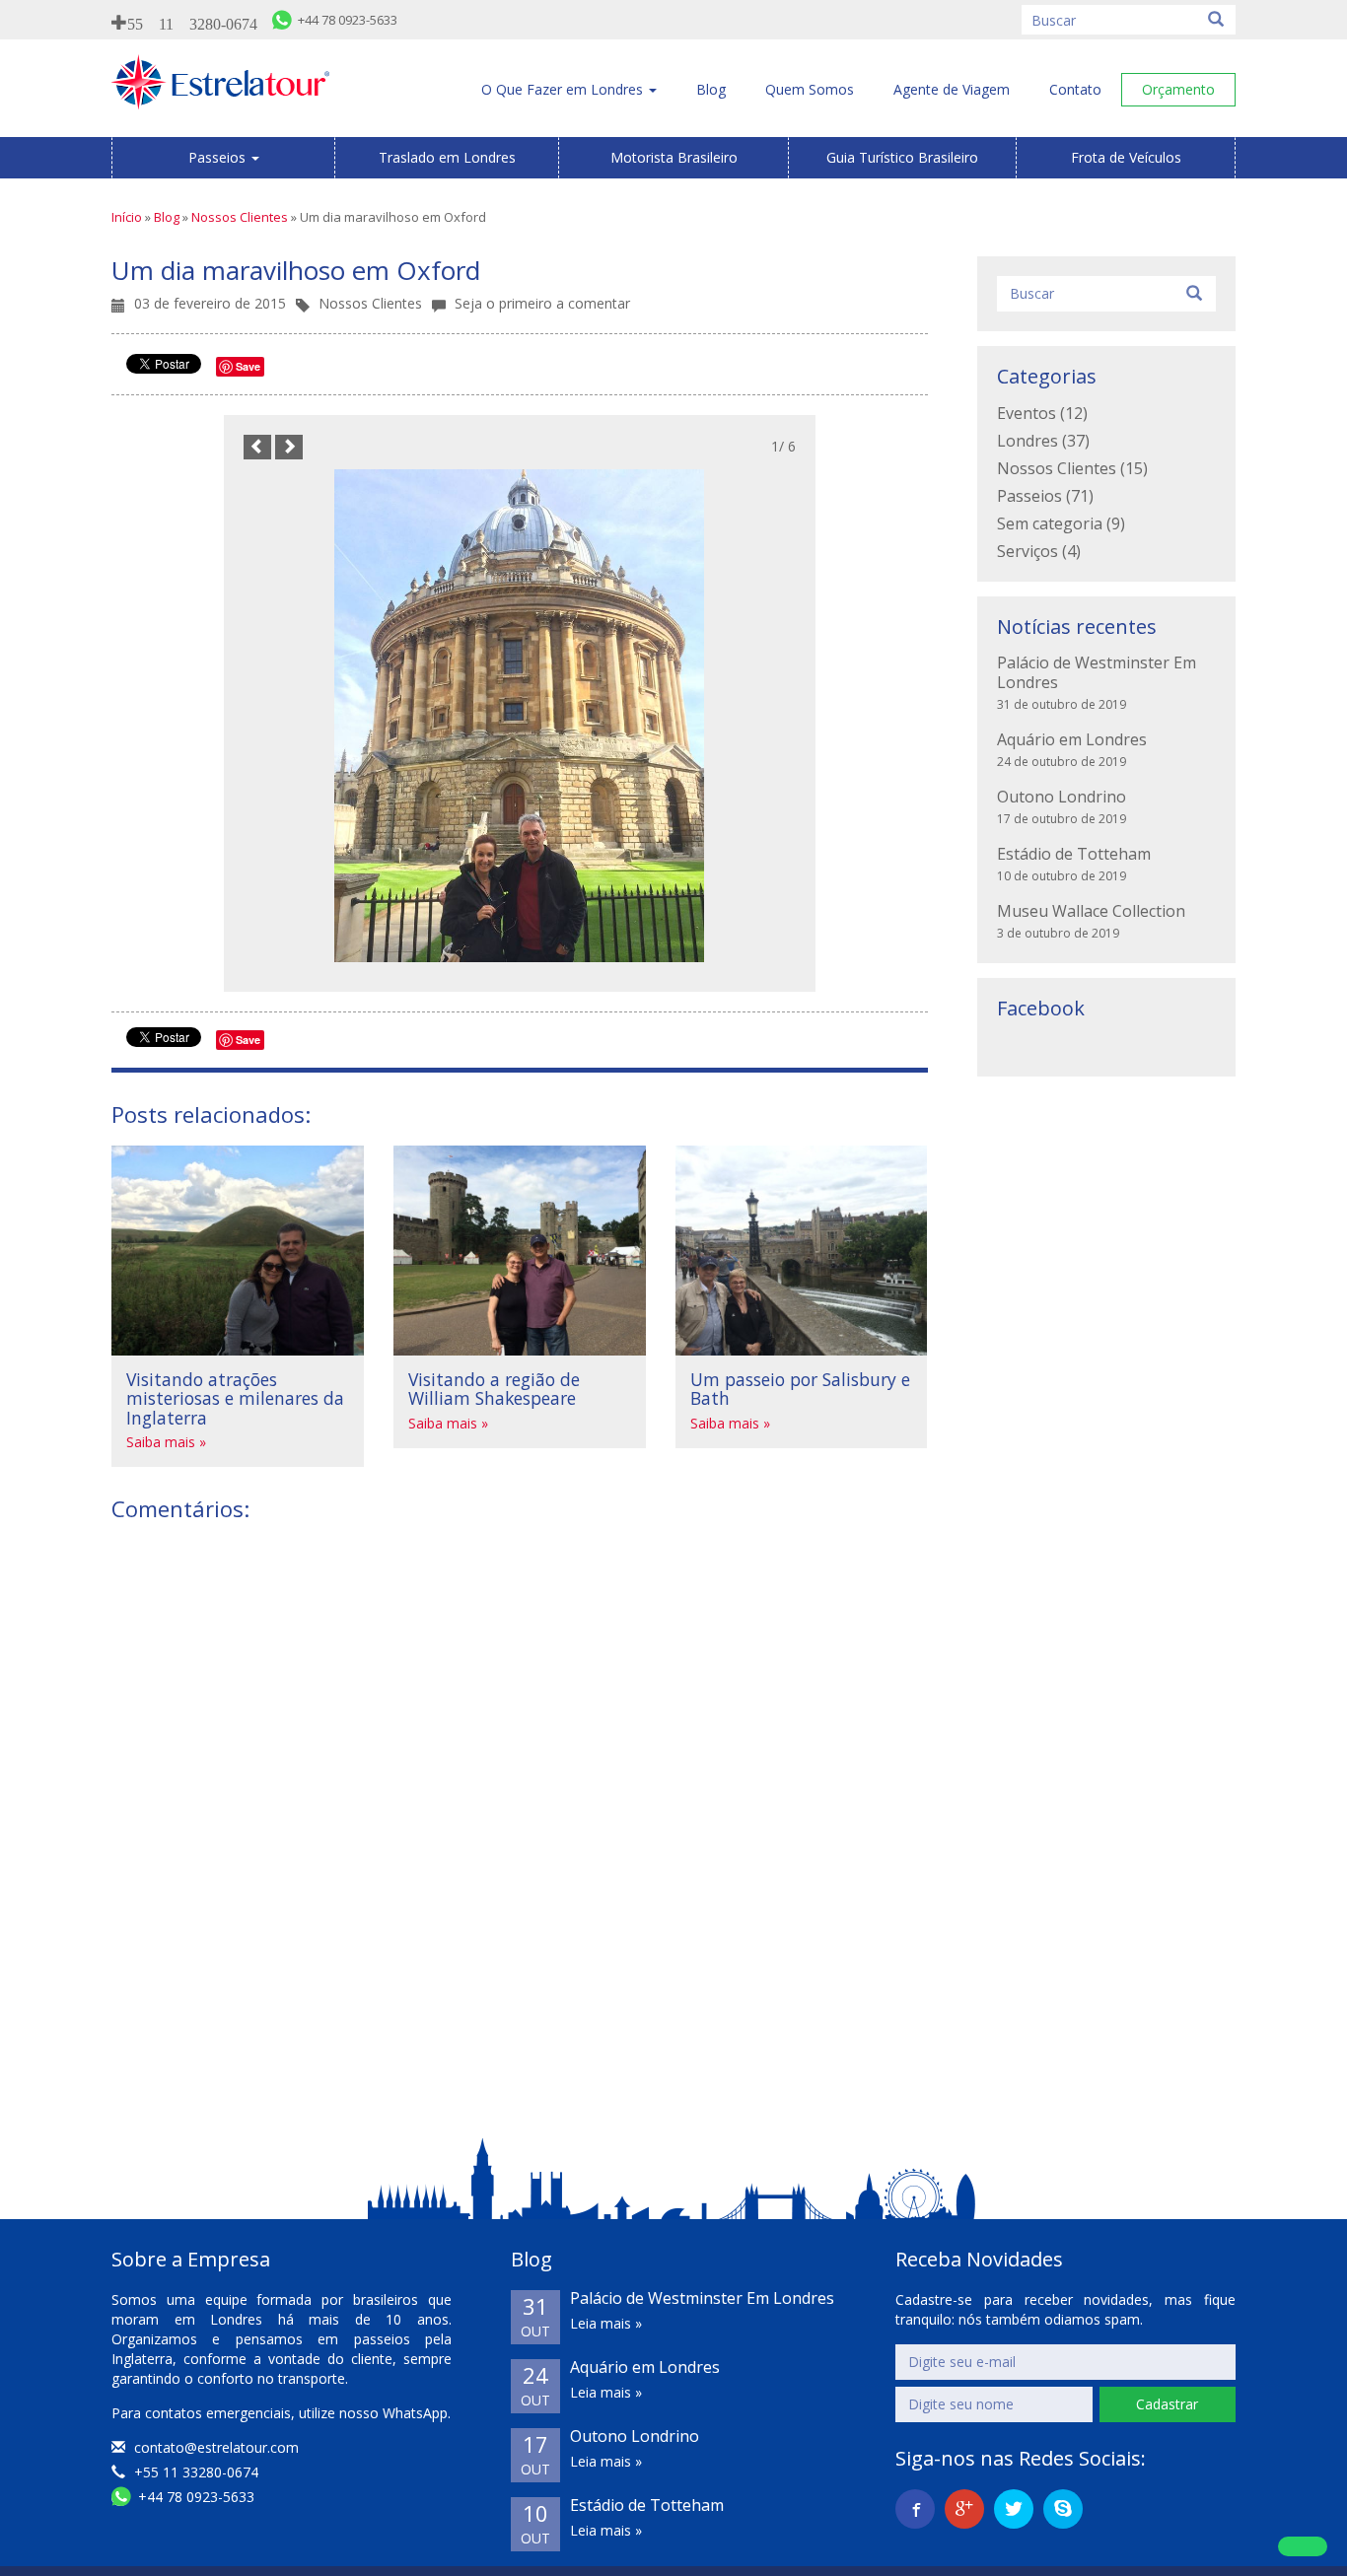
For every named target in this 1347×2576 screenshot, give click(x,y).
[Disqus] (520, 1786)
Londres (1028, 441)
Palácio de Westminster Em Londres (1097, 672)
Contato (1075, 89)
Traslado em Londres (447, 157)
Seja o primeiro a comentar (542, 303)
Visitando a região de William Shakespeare (494, 1389)
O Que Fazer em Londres (564, 89)
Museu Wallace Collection (1091, 911)
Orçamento (1178, 89)
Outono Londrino (1062, 797)
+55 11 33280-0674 (194, 2472)
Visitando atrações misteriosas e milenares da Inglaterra (235, 1398)
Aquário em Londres (1072, 739)
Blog (711, 89)
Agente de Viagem (952, 89)
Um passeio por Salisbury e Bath (800, 1389)
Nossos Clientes (240, 217)
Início (127, 217)
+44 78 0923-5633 (194, 2497)
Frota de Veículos (1126, 157)
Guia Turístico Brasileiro (902, 157)
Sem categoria (1050, 523)
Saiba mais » (166, 1442)
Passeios (219, 157)
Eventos (1027, 413)
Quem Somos (810, 89)
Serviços (1028, 551)
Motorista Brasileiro (674, 157)
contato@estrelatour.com (216, 2447)
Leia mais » (606, 2323)
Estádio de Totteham (1074, 854)
